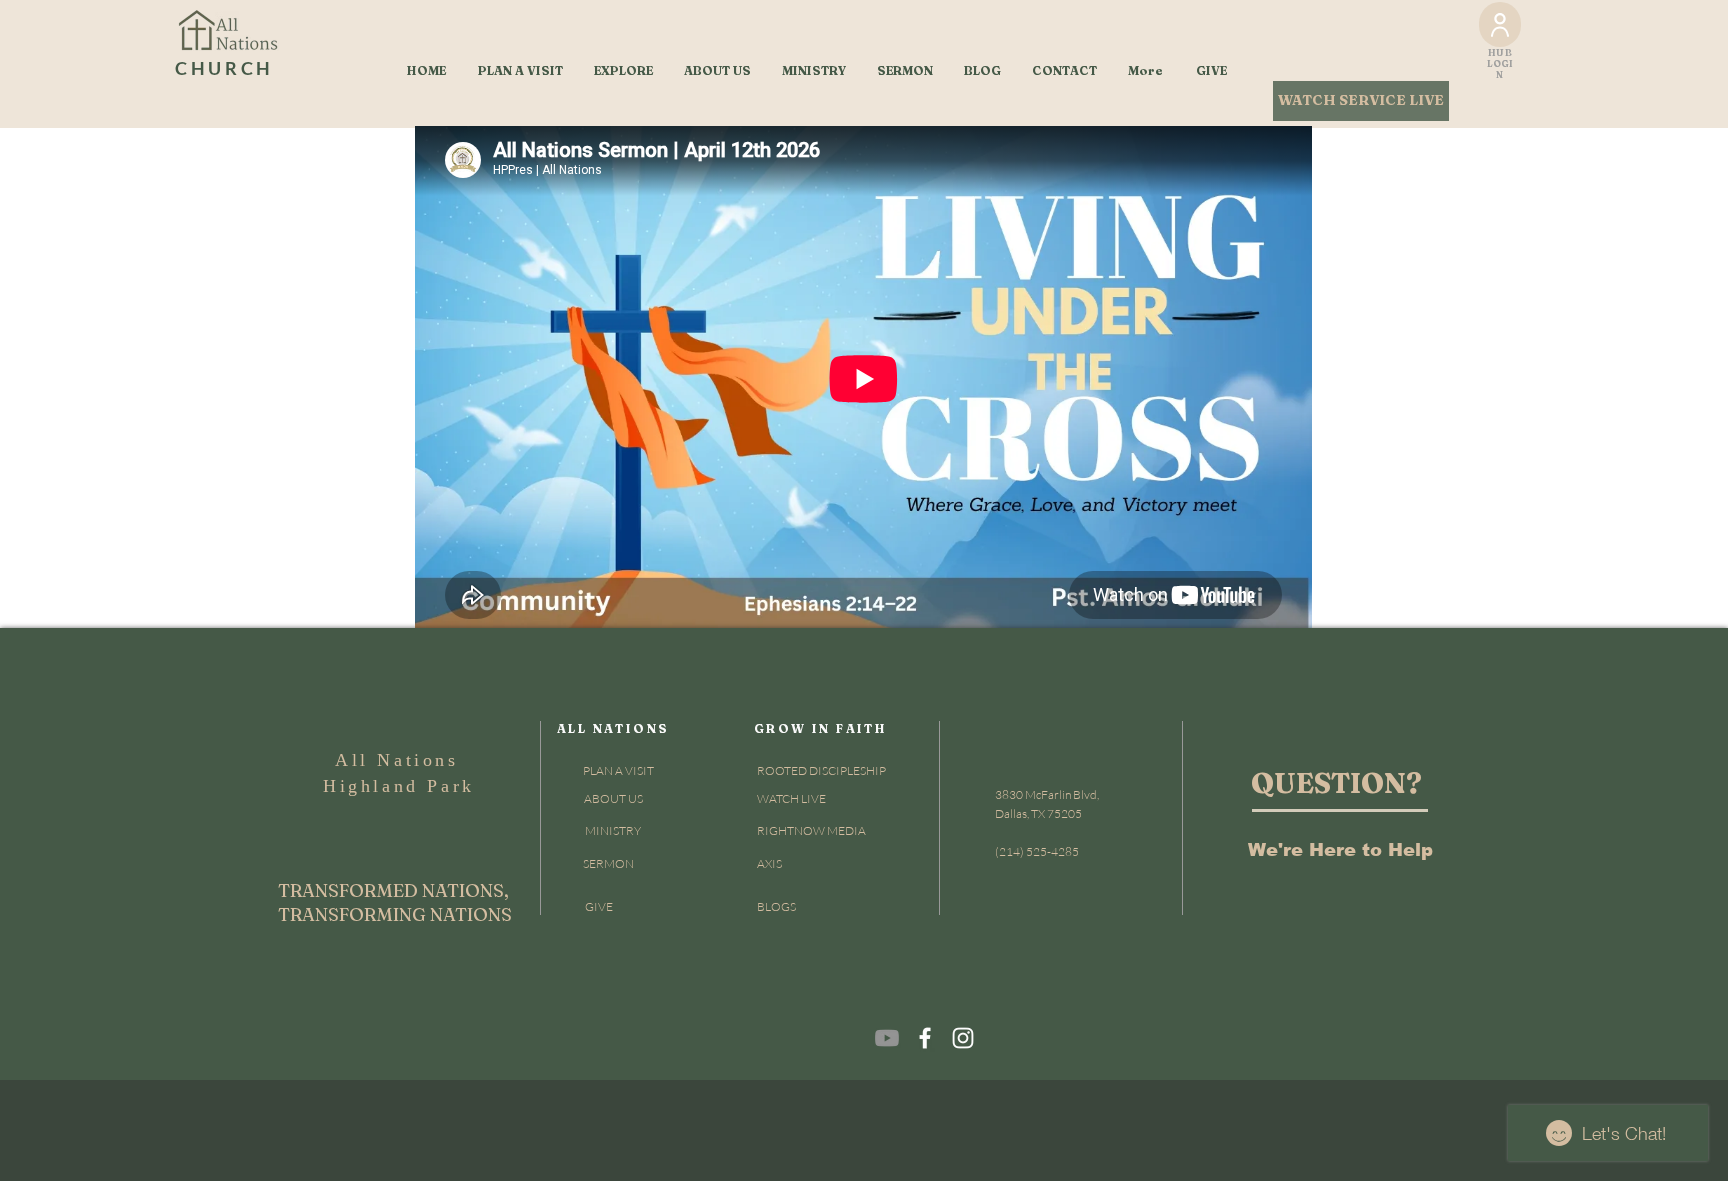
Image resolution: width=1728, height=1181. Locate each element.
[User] (1500, 24)
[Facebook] (925, 1038)
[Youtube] (887, 1038)
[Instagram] (963, 1038)
